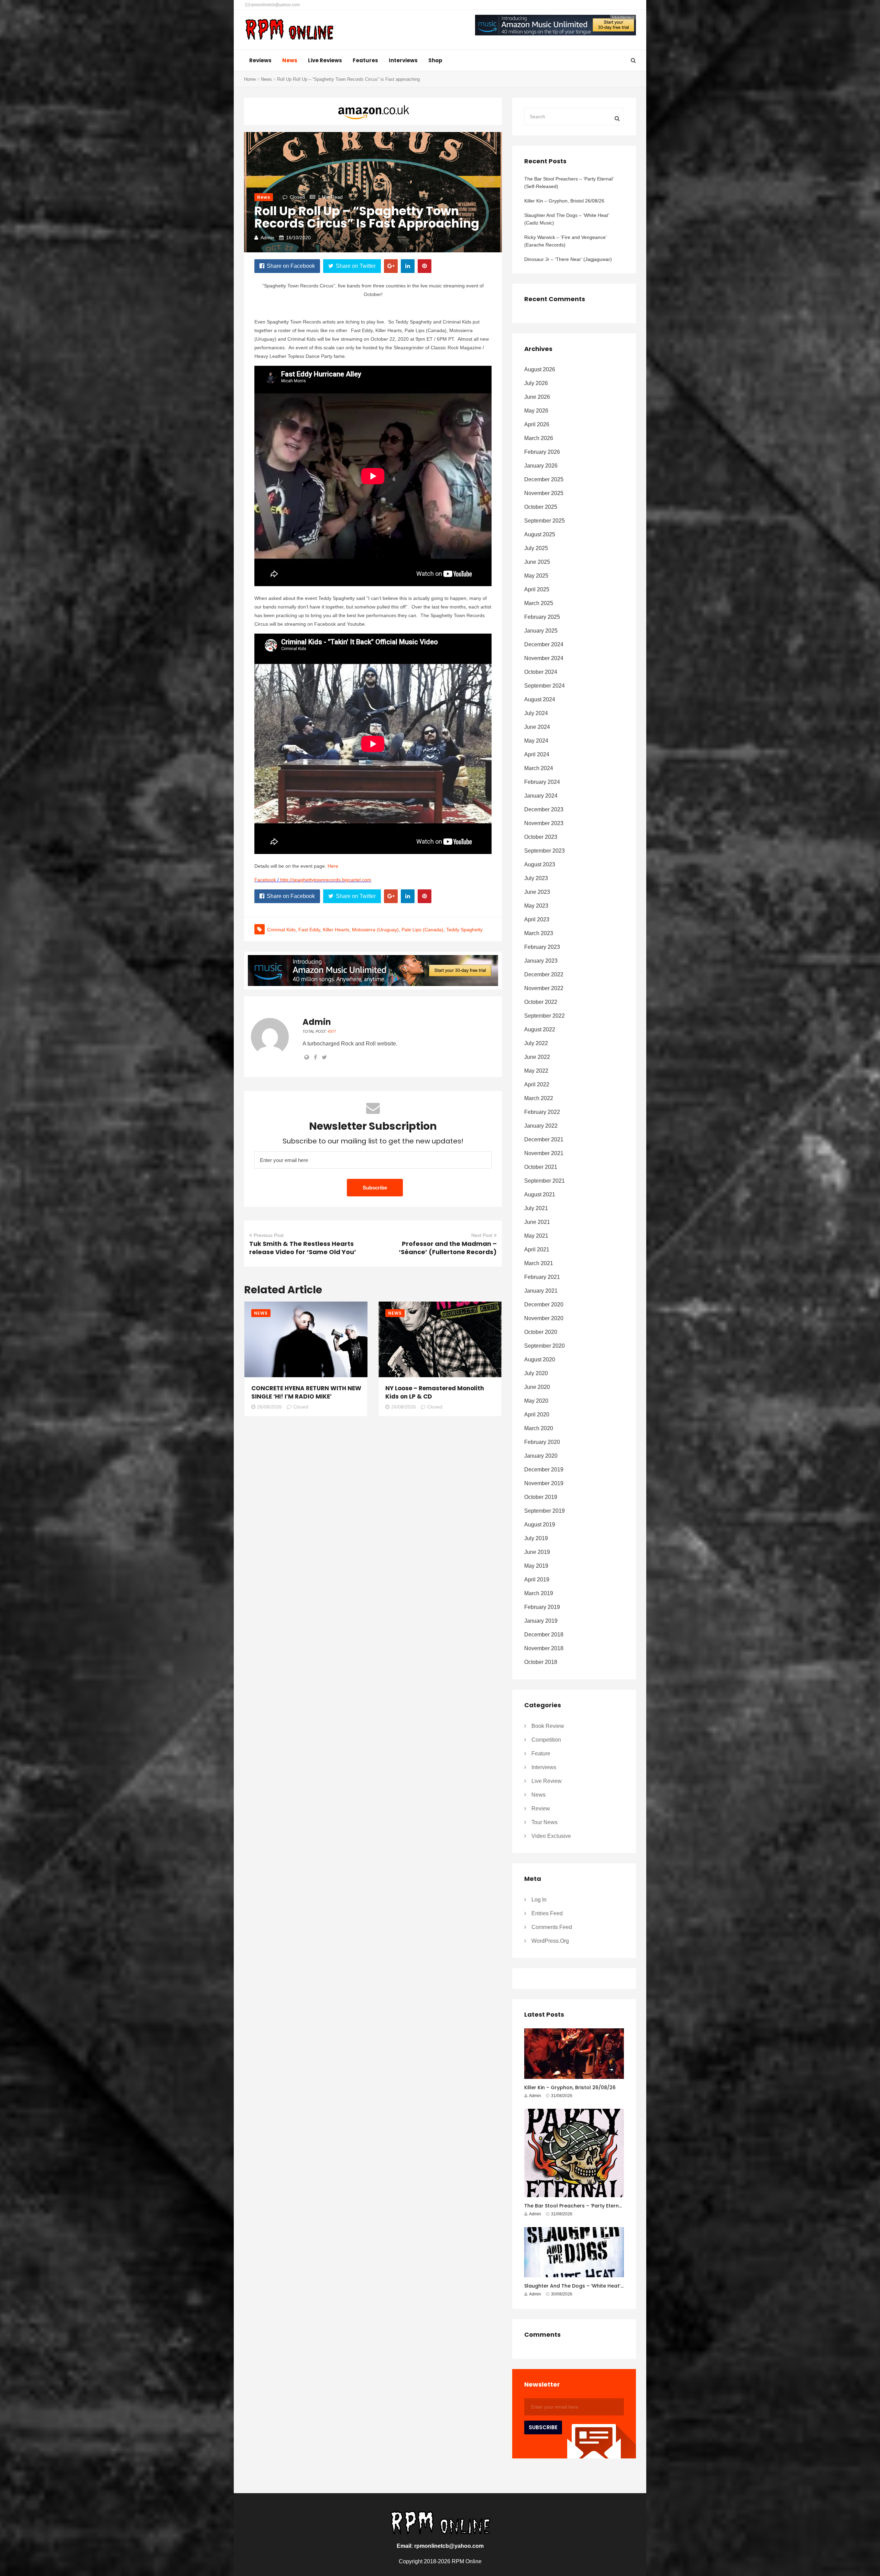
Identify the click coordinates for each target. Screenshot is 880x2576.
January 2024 (541, 796)
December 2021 (544, 1139)
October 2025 (541, 507)
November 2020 (544, 1318)
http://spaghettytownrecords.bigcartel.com (326, 880)
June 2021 (537, 1222)
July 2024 (536, 713)
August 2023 (540, 864)
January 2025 (541, 631)
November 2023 (544, 823)
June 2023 (537, 892)
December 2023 (544, 809)
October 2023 (541, 837)
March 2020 (539, 1428)
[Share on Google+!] (391, 266)
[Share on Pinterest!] (425, 266)
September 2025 (544, 521)
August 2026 (540, 369)
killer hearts (336, 930)
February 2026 (542, 452)
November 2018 (544, 1648)
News (290, 60)
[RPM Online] (289, 30)
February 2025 (542, 617)
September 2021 (544, 1181)
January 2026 (541, 466)
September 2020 (544, 1346)
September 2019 (544, 1511)
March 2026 (539, 438)
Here (333, 866)
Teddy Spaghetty (464, 930)
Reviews (260, 60)
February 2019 (542, 1607)
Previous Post (269, 1235)
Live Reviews (325, 60)
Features (365, 60)
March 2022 (539, 1098)
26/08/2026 (269, 1407)
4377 (332, 1031)
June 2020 (537, 1387)
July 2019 (536, 1538)
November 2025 (544, 493)
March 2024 (539, 768)
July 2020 (536, 1373)
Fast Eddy (309, 930)
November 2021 (544, 1153)
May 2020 (536, 1401)
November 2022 (544, 988)
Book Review (548, 1726)
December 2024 (544, 644)
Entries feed (547, 1913)
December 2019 (544, 1470)
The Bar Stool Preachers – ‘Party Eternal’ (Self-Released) (569, 183)
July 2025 (536, 548)
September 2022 (544, 1016)
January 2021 (541, 1291)
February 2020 (542, 1442)
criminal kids (281, 930)
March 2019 (539, 1593)
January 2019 (541, 1621)
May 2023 (536, 906)
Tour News (544, 1822)
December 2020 (544, 1305)
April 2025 (537, 589)
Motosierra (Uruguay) (375, 930)
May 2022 (536, 1071)
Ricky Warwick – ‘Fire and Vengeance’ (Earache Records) (565, 241)
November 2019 (544, 1483)
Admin (267, 238)
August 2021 (540, 1194)
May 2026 (536, 411)
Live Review (547, 1781)
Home (250, 79)
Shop (435, 60)
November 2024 (544, 658)
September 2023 (544, 851)
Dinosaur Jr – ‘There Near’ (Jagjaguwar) (568, 259)
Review (541, 1808)
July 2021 (536, 1208)
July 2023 (536, 878)
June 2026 (537, 397)
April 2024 (537, 754)
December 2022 (544, 974)
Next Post (482, 1235)
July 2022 (536, 1043)
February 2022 (542, 1112)
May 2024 (536, 741)
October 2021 (541, 1167)
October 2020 (541, 1332)
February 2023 (542, 947)
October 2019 (541, 1497)
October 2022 (541, 1002)
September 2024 (544, 686)
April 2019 (537, 1580)
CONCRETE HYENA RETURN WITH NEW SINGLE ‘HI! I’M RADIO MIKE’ (306, 1392)
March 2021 (539, 1263)
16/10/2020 (298, 238)
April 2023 (537, 919)
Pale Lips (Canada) (422, 930)
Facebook (265, 880)
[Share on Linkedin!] (408, 266)
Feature (541, 1753)
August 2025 (540, 534)
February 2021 (542, 1277)
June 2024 (537, 727)
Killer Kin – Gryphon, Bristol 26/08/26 (564, 201)
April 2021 (537, 1249)
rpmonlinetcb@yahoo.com (275, 5)
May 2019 (536, 1566)
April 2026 (537, 424)
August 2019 (540, 1525)
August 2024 (540, 699)
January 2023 (541, 961)
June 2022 (537, 1057)
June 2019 (537, 1552)
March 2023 (539, 933)
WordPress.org (550, 1941)
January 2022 (541, 1126)
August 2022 (540, 1029)
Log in (539, 1900)
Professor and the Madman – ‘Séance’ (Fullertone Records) (448, 1248)
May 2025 (536, 576)
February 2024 (542, 782)
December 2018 (544, 1635)
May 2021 (536, 1236)
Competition (546, 1740)
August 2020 (540, 1360)
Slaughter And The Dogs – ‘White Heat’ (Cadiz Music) (566, 219)
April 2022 (537, 1084)
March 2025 (539, 603)
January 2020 (541, 1456)
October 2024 (541, 672)
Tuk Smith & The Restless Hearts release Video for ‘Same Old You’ (303, 1248)
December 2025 (544, 479)
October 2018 (541, 1662)
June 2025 (537, 562)
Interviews (403, 60)
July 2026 (536, 383)
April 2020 (537, 1415)
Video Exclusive (551, 1836)
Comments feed (552, 1927)
